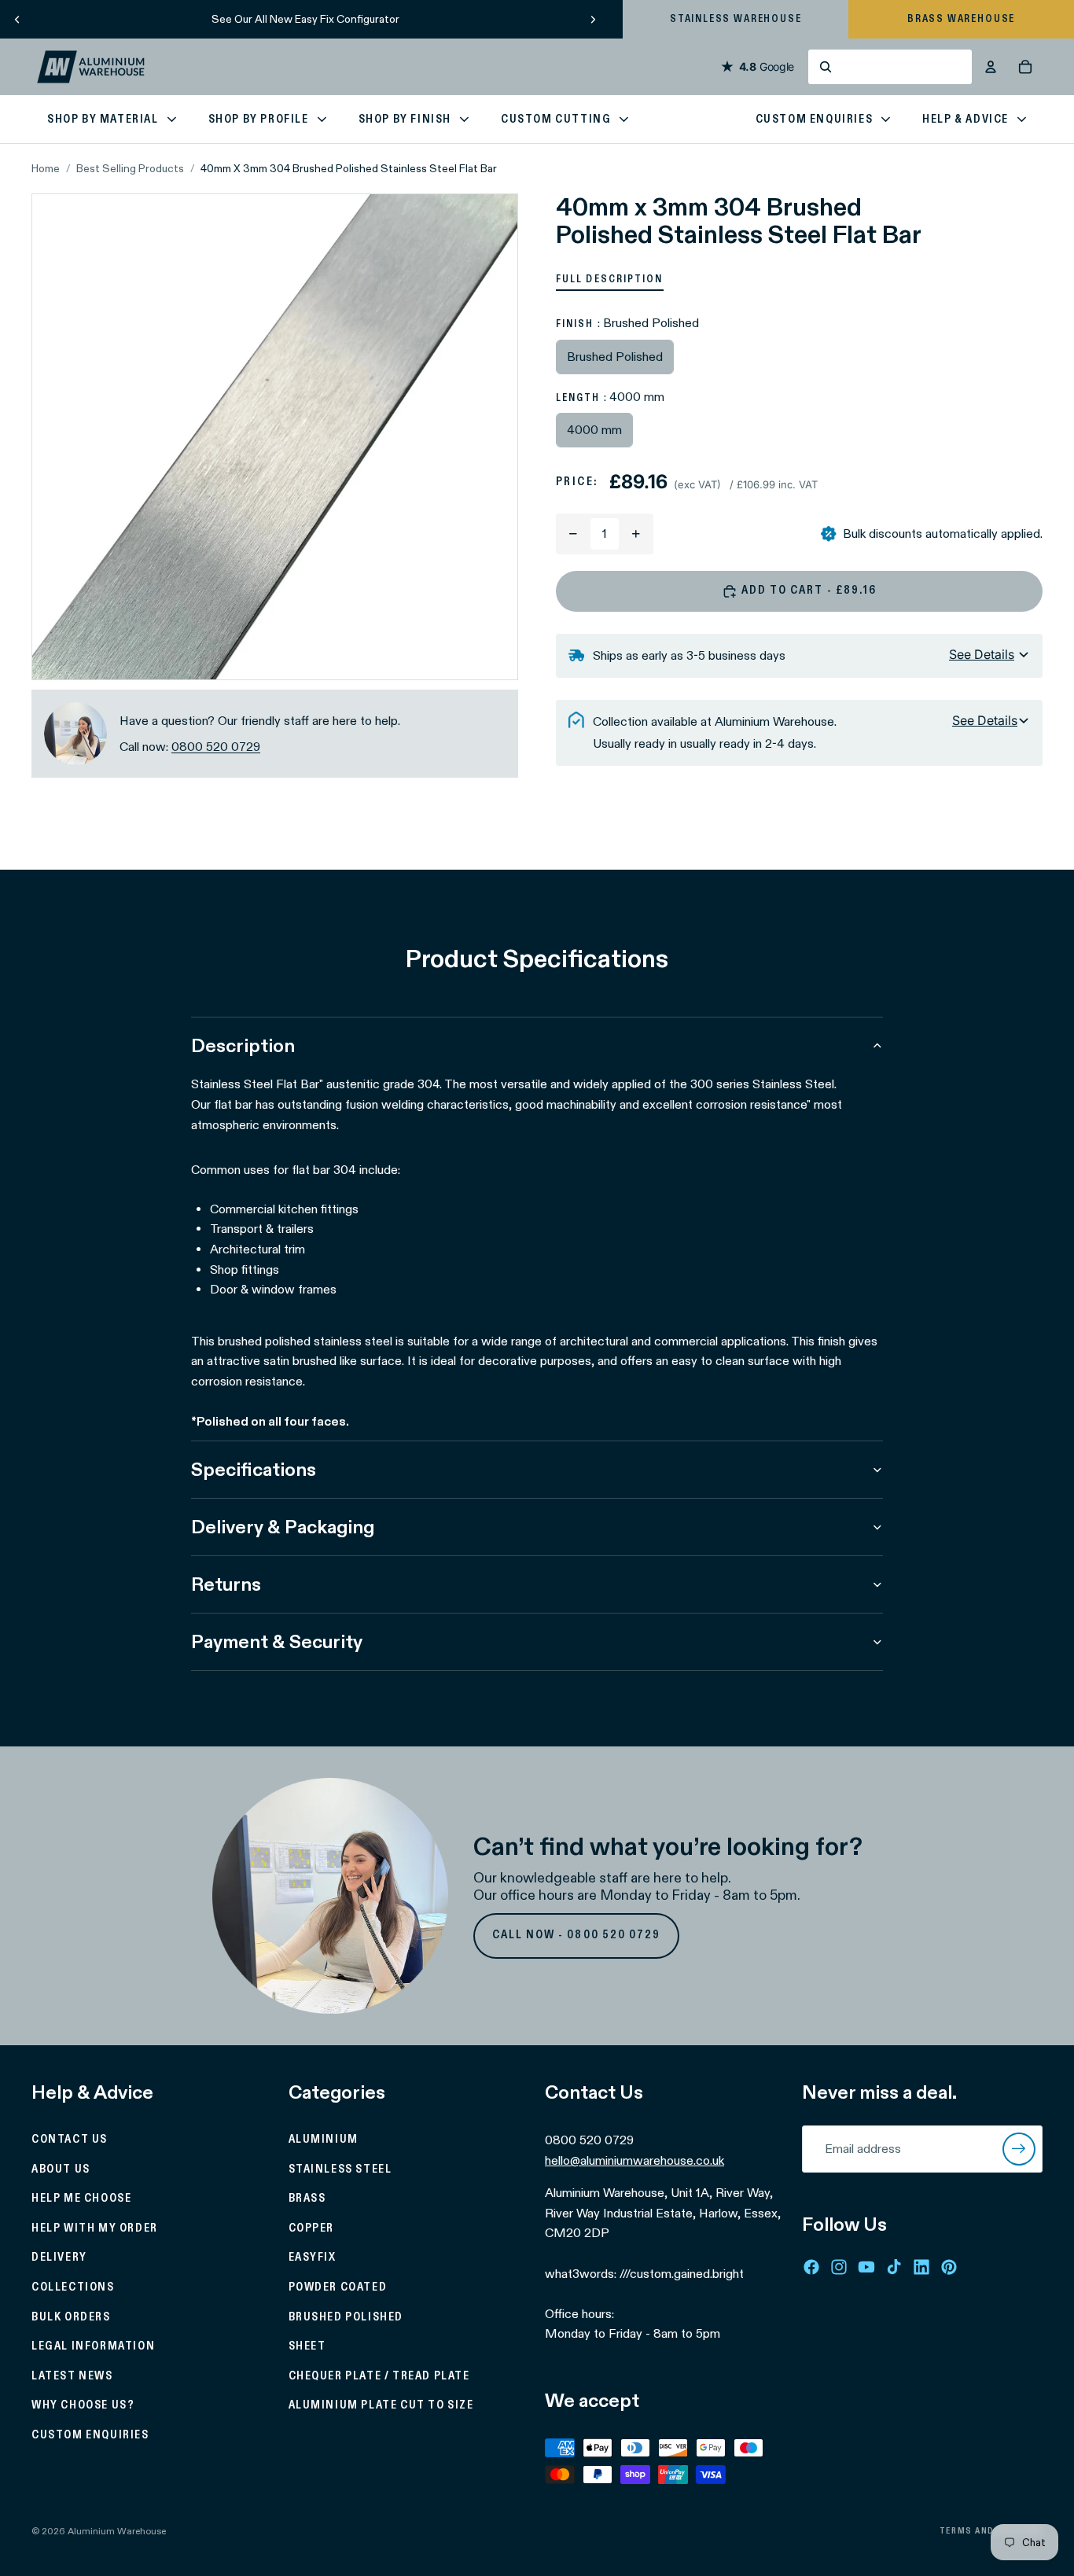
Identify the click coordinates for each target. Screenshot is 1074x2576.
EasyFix (313, 2258)
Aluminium (324, 2140)
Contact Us (70, 2140)
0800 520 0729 (216, 747)
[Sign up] (1019, 2149)
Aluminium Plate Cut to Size (381, 2405)
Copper (312, 2228)
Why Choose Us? (83, 2405)
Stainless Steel (340, 2169)
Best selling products (130, 168)
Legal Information (93, 2346)
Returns (226, 1584)
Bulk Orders (71, 2317)
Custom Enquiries (90, 2435)
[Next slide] (593, 19)
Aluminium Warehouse (117, 2531)
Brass (307, 2199)
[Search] (890, 67)
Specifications (254, 1469)
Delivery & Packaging (283, 1527)
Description (243, 1045)
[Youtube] (866, 2267)
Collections (73, 2287)
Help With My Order (95, 2228)
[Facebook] (811, 2267)
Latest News (72, 2376)
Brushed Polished (346, 2317)
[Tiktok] (894, 2267)
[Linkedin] (921, 2267)
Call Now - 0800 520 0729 (577, 1935)
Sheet (307, 2346)
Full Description (610, 279)
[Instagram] (839, 2267)
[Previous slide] (17, 19)
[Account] (991, 67)
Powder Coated (338, 2287)
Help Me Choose (81, 2199)
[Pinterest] (949, 2267)
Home (46, 168)
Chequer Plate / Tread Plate (379, 2376)
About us (61, 2169)
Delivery (59, 2258)
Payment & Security (277, 1641)
